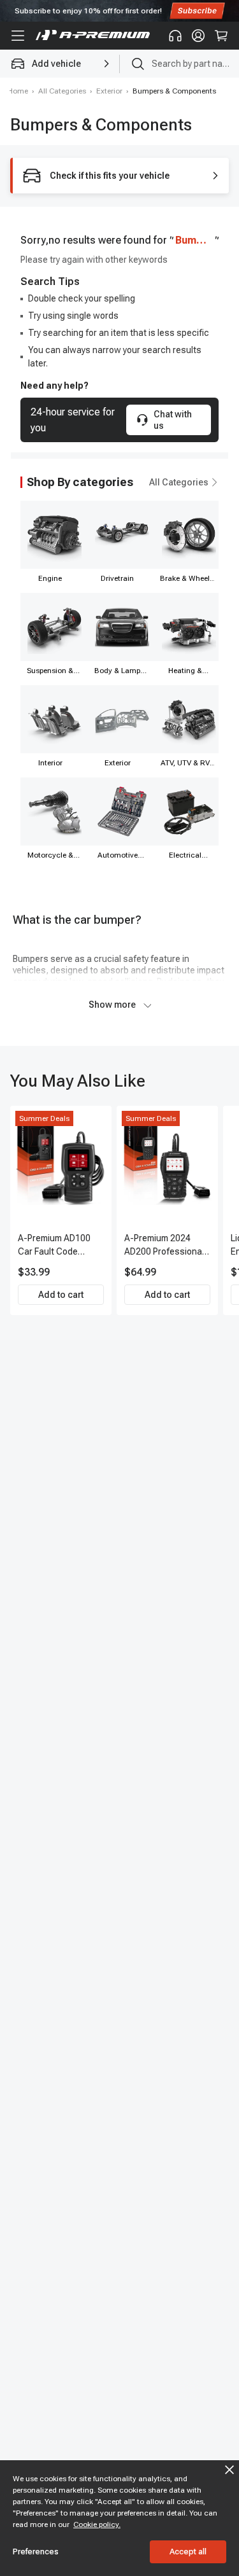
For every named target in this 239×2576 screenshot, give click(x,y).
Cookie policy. (97, 2524)
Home (18, 91)
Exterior (109, 91)
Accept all (188, 2552)
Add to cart (61, 1295)
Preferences (36, 2552)
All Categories (62, 91)
